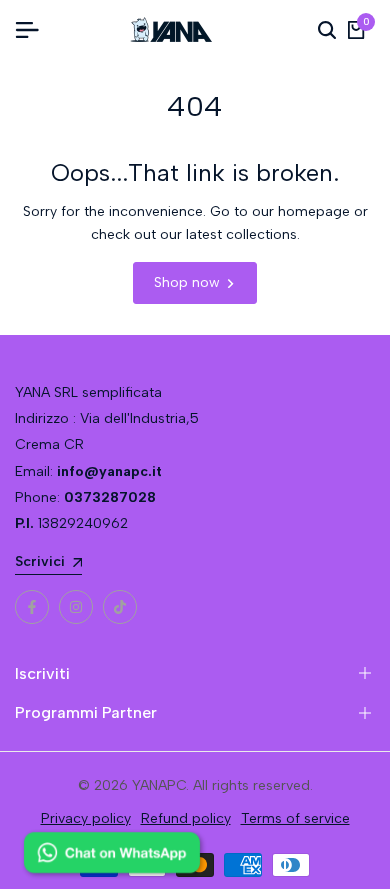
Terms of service (295, 818)
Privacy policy (86, 818)
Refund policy (186, 818)
